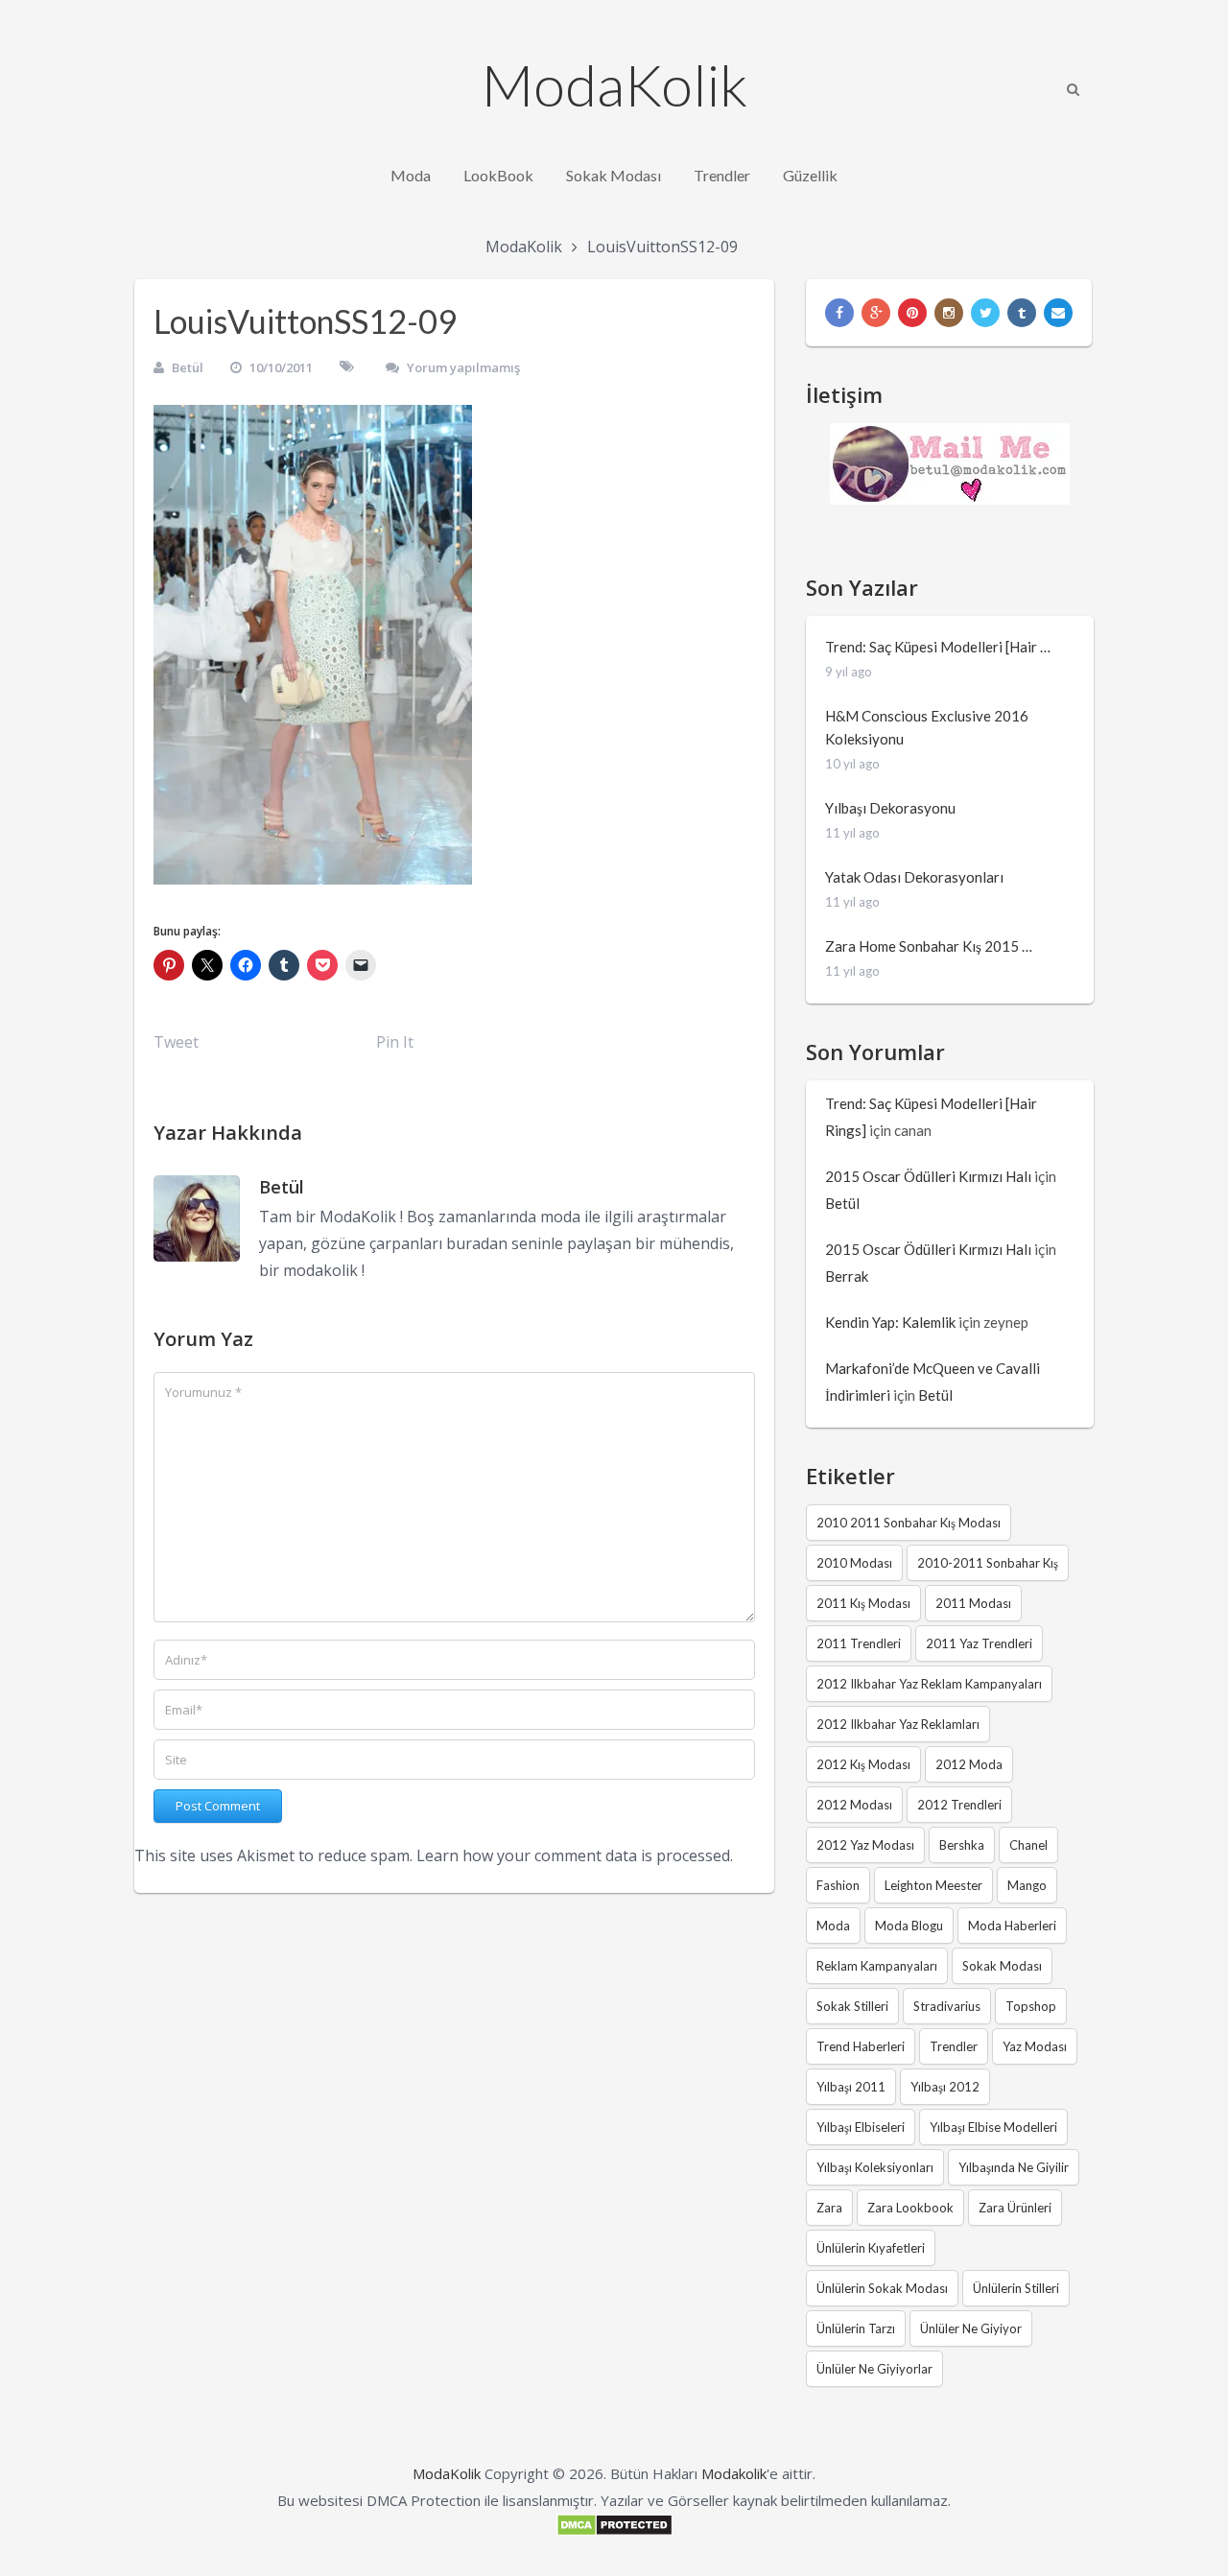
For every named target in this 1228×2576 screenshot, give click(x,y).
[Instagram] (949, 313)
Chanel (1028, 1845)
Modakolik (734, 2473)
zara (829, 2208)
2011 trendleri (859, 1643)
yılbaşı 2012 (945, 2087)
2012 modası (854, 1805)
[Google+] (876, 313)
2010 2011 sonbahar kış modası (909, 1523)
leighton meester (933, 1885)
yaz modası (1035, 2046)
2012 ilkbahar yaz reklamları (898, 1724)
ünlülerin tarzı (856, 2328)
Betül (188, 367)
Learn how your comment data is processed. (575, 1855)
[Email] (1058, 313)
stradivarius (947, 2006)
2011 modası (973, 1603)
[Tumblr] (1022, 313)
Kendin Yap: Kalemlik (890, 1322)
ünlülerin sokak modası (882, 2288)
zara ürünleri (1015, 2208)
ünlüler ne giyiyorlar (874, 2369)
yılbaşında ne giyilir (1014, 2167)
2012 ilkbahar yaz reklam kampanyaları (929, 1684)
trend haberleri (861, 2046)
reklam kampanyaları (877, 1966)
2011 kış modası (863, 1603)
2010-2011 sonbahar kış (988, 1563)
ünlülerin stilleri (1016, 2288)
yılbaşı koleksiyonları (875, 2167)
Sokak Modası (614, 175)
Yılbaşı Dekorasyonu (890, 808)
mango (1027, 1885)
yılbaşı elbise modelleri (993, 2127)
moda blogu (909, 1926)
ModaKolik (614, 84)
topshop (1031, 2006)
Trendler (722, 175)
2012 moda (969, 1764)
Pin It (395, 1042)
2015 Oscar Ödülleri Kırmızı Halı (928, 1176)
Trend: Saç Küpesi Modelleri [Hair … (938, 647)
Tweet (176, 1042)
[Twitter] (985, 313)
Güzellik (810, 175)
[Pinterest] (912, 313)
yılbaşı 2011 (851, 2087)
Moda (411, 175)
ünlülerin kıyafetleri (871, 2248)
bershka (962, 1845)
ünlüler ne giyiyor (971, 2328)
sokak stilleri (852, 2006)
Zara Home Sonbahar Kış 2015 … (929, 946)
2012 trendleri (959, 1805)
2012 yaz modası (865, 1845)
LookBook (498, 175)
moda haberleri (1012, 1926)
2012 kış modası (863, 1764)
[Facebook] (839, 313)
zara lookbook (910, 2208)
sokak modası (1002, 1966)
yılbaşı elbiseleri (861, 2127)
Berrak (847, 1276)
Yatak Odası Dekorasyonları (914, 877)
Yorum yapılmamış (463, 367)
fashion (838, 1885)
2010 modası (854, 1563)
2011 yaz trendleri (979, 1643)
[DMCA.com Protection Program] (614, 2531)
